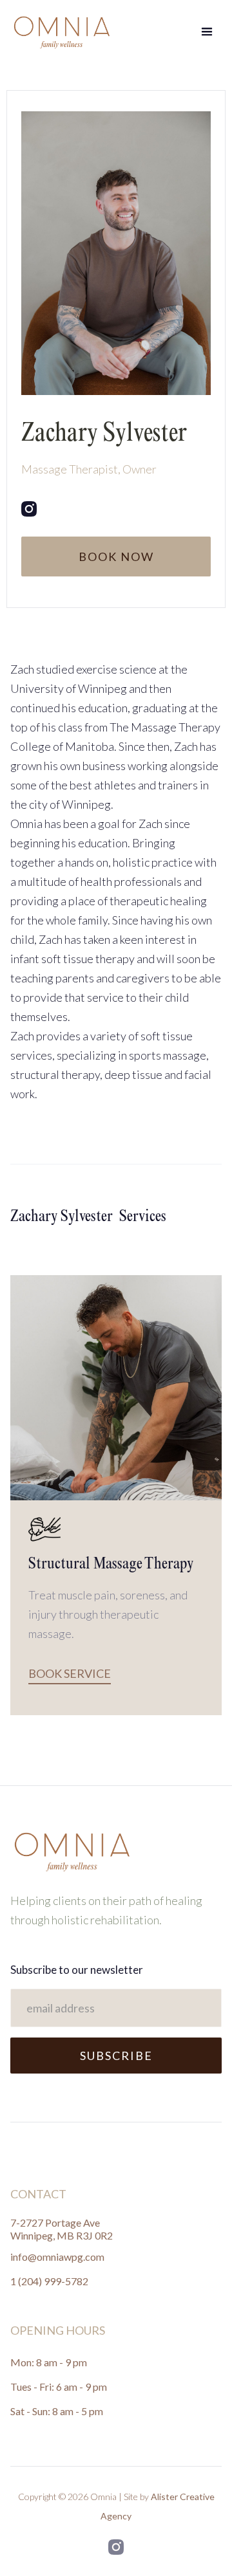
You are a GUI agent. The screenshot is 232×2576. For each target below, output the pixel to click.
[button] (207, 32)
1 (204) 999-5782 (49, 2281)
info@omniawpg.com (57, 2257)
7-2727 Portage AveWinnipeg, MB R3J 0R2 (62, 2229)
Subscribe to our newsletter (77, 1970)
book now (116, 557)
